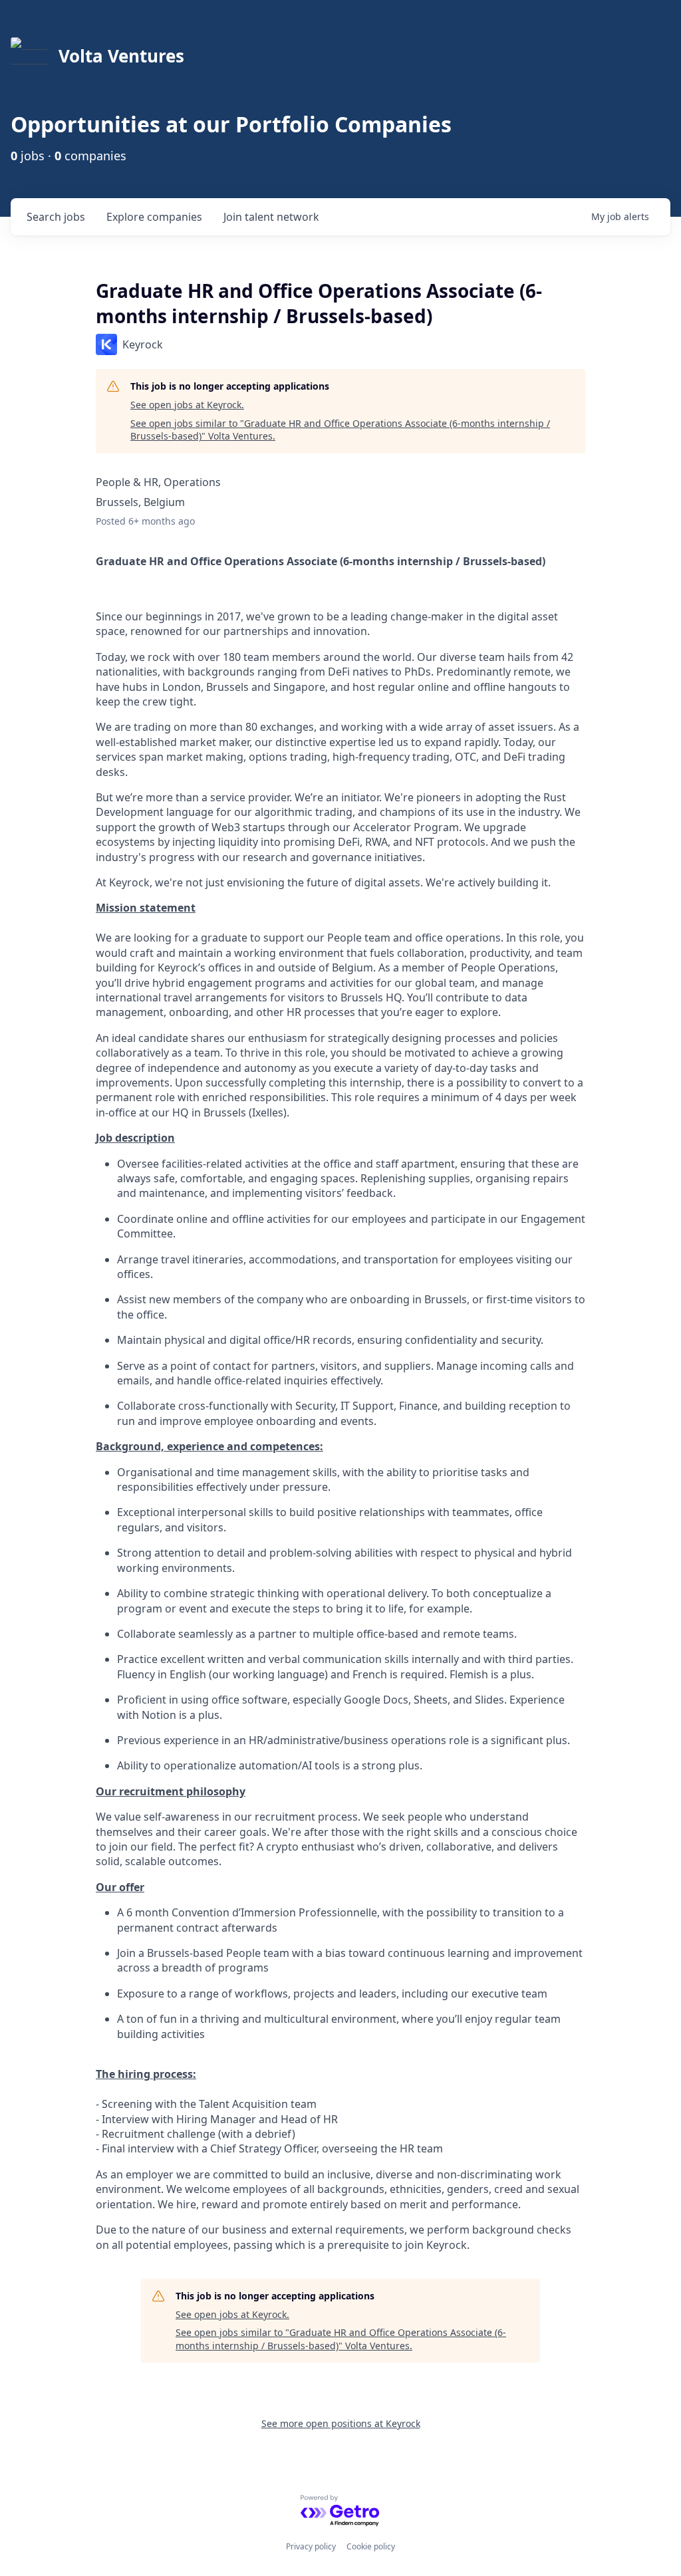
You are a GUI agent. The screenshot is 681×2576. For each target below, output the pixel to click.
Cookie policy (371, 2546)
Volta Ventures (121, 56)
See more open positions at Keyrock (341, 2423)
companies (154, 217)
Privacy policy (311, 2546)
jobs (56, 217)
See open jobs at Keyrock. (187, 405)
